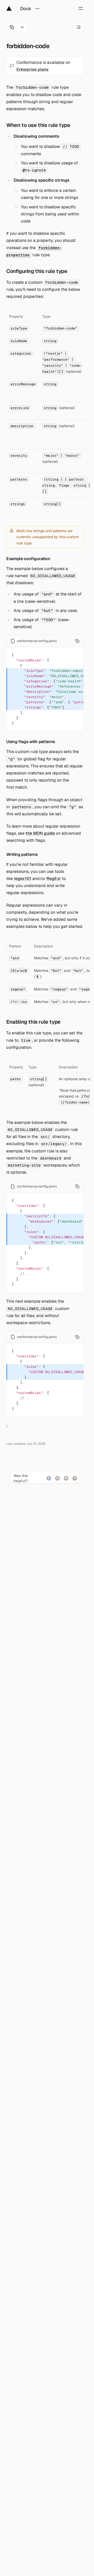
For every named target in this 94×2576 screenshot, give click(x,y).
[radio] (49, 1478)
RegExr (54, 879)
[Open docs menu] (37, 8)
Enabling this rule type (33, 1022)
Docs (26, 9)
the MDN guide (40, 833)
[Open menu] (81, 8)
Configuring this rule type (37, 271)
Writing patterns (22, 854)
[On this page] (79, 27)
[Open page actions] (22, 27)
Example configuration (28, 559)
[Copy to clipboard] (77, 641)
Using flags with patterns (31, 742)
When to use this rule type (38, 125)
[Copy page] (12, 27)
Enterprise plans (33, 69)
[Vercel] (9, 8)
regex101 (23, 879)
